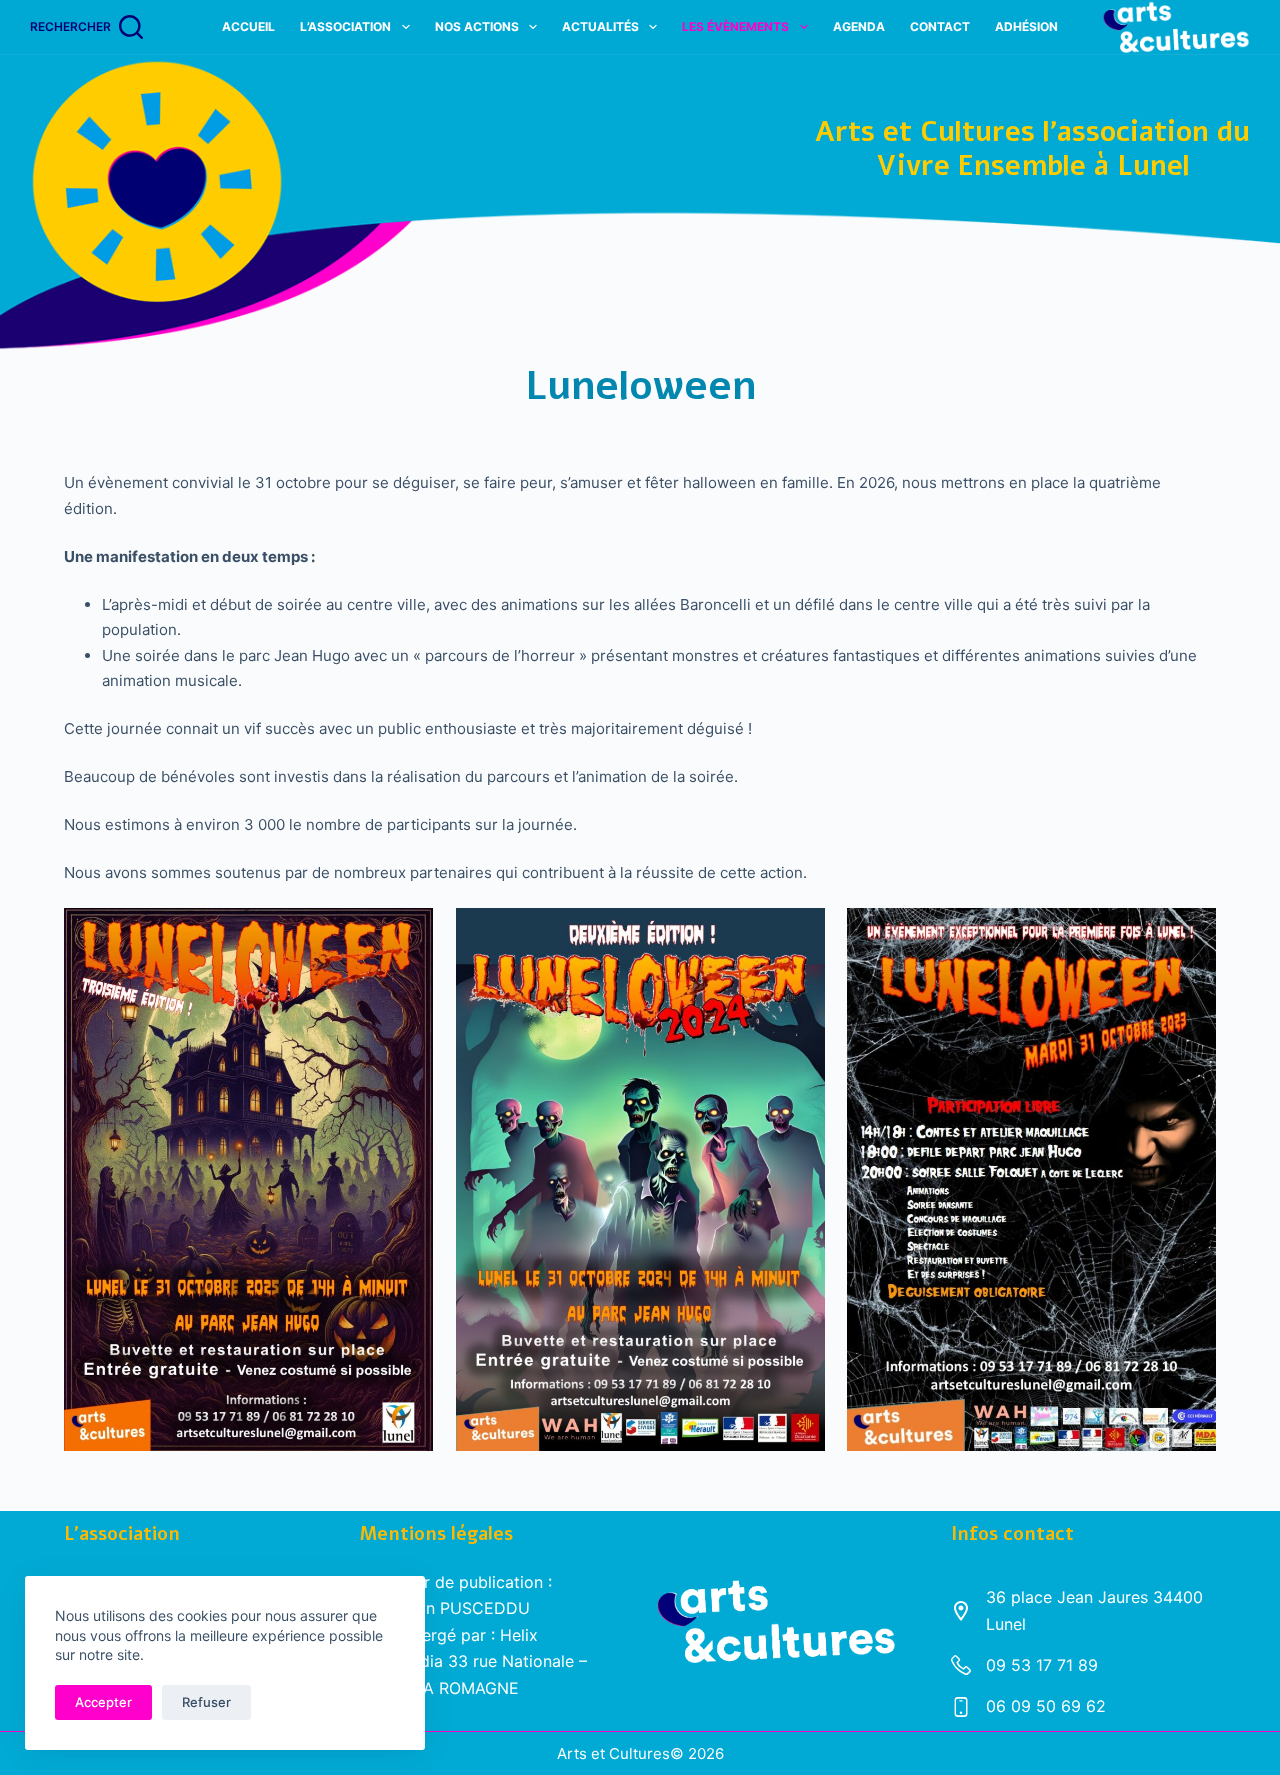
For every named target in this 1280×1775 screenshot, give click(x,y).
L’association (345, 26)
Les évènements (735, 26)
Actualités (600, 26)
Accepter (103, 1702)
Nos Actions (477, 26)
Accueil (248, 26)
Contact (940, 26)
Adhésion (1026, 26)
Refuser (206, 1702)
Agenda (859, 26)
